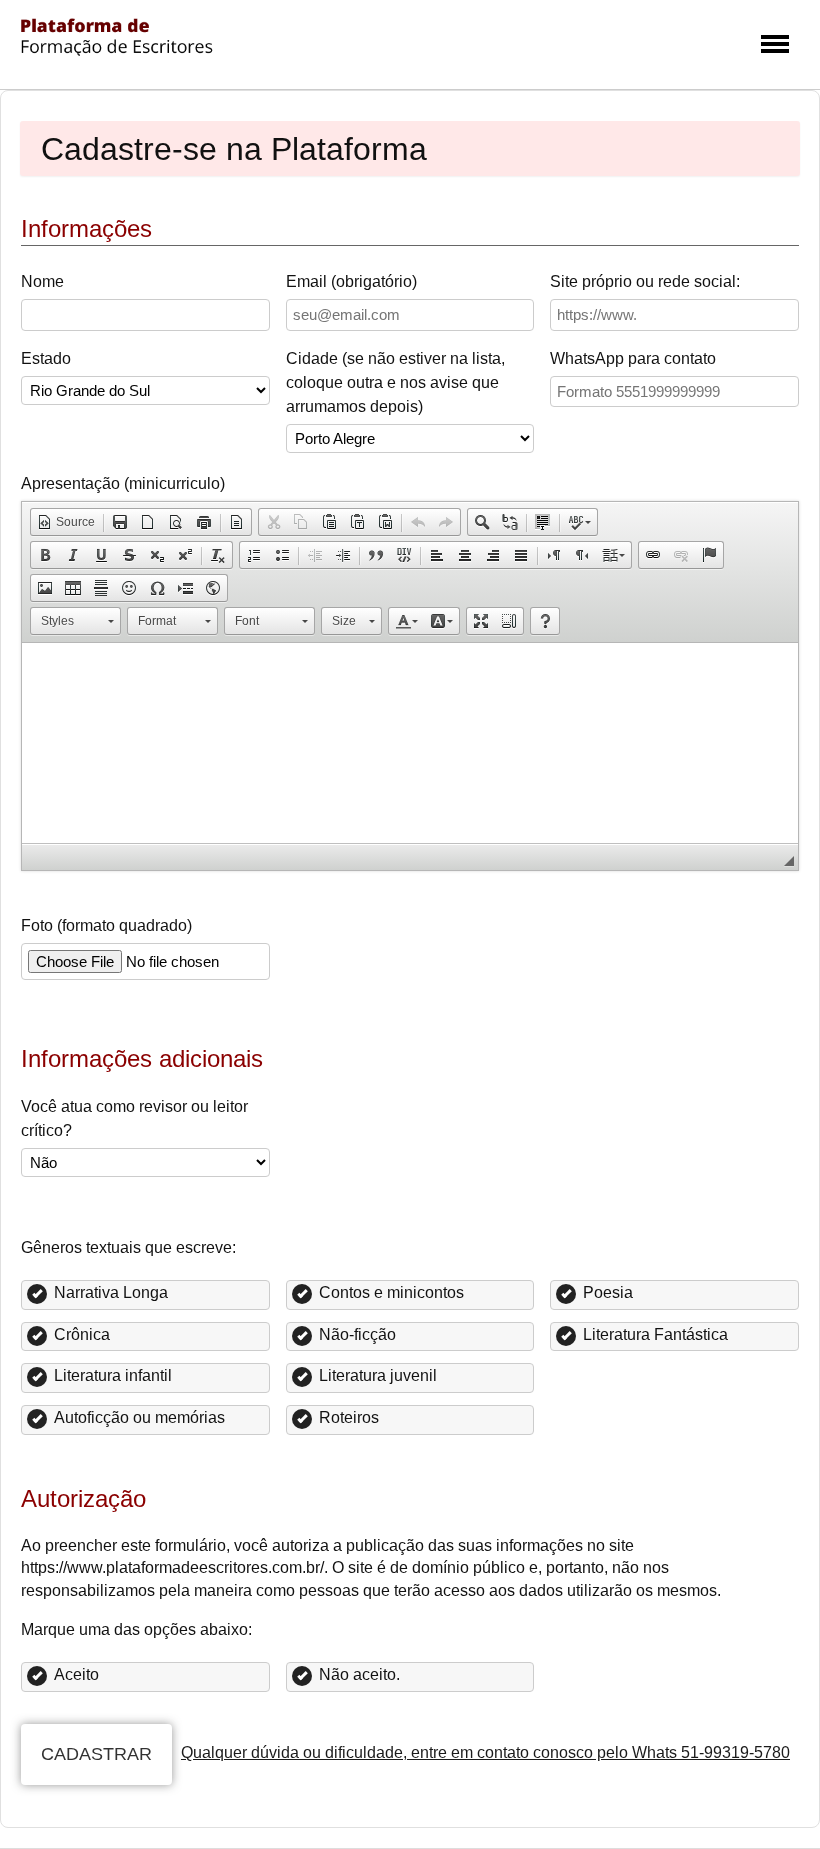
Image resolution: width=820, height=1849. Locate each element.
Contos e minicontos (391, 1292)
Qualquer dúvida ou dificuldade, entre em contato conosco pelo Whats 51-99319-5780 (485, 1752)
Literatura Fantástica (655, 1334)
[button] (66, 522)
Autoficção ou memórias (139, 1417)
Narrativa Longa (111, 1292)
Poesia (608, 1292)
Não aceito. (359, 1674)
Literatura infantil (113, 1375)
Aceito (76, 1674)
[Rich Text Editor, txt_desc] (410, 743)
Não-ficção (357, 1334)
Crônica (82, 1334)
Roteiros (349, 1417)
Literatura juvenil (378, 1375)
